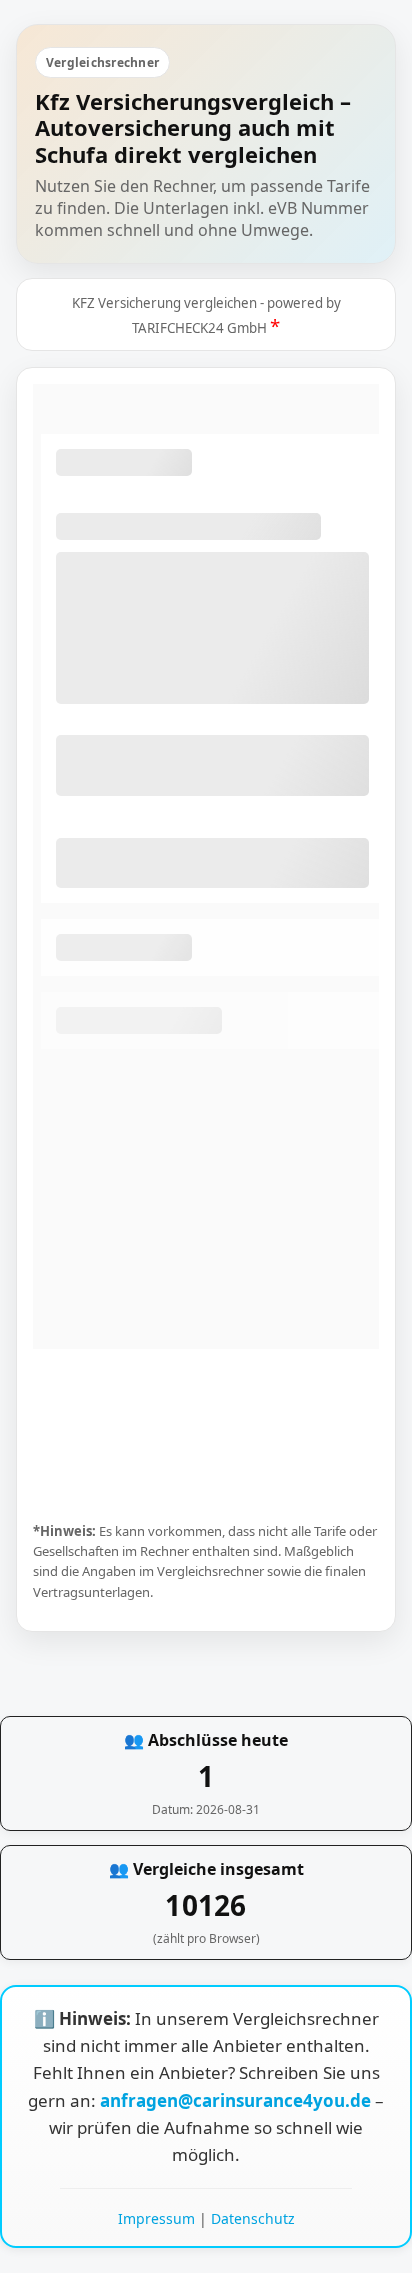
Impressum (156, 2218)
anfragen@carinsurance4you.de (237, 2100)
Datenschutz (253, 2218)
